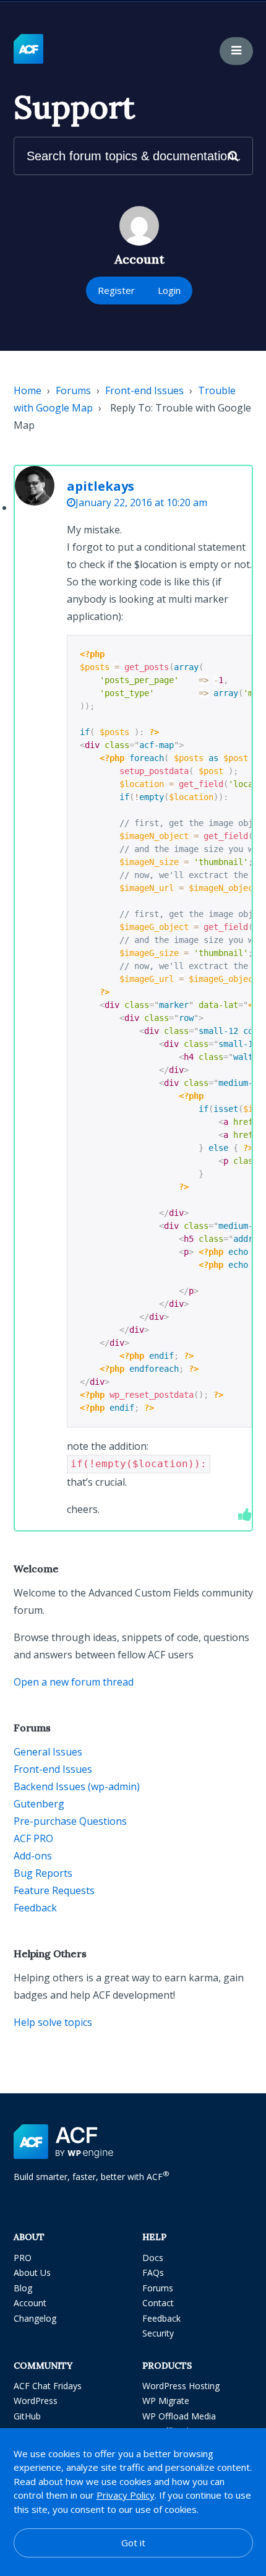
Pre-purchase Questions (70, 1821)
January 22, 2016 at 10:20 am (141, 502)
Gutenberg (39, 1804)
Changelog (35, 2318)
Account (30, 2303)
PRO (23, 2258)
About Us (32, 2272)
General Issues (48, 1752)
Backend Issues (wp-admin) (77, 1786)
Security (158, 2333)
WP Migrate (166, 2401)
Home (28, 390)
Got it (133, 2543)
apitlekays (101, 486)
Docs (153, 2258)
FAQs (153, 2272)
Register (116, 290)
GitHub (27, 2416)
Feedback (35, 1908)
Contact (158, 2303)
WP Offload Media (179, 2416)
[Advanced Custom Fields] (28, 50)
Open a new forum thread (74, 1682)
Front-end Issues (144, 390)
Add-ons (33, 1856)
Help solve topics (53, 2022)
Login (169, 290)
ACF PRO (33, 1838)
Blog (23, 2288)
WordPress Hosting (181, 2386)
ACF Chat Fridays (48, 2386)
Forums (73, 390)
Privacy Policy (126, 2495)
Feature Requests (54, 1890)
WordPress (36, 2401)
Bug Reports (43, 1873)
